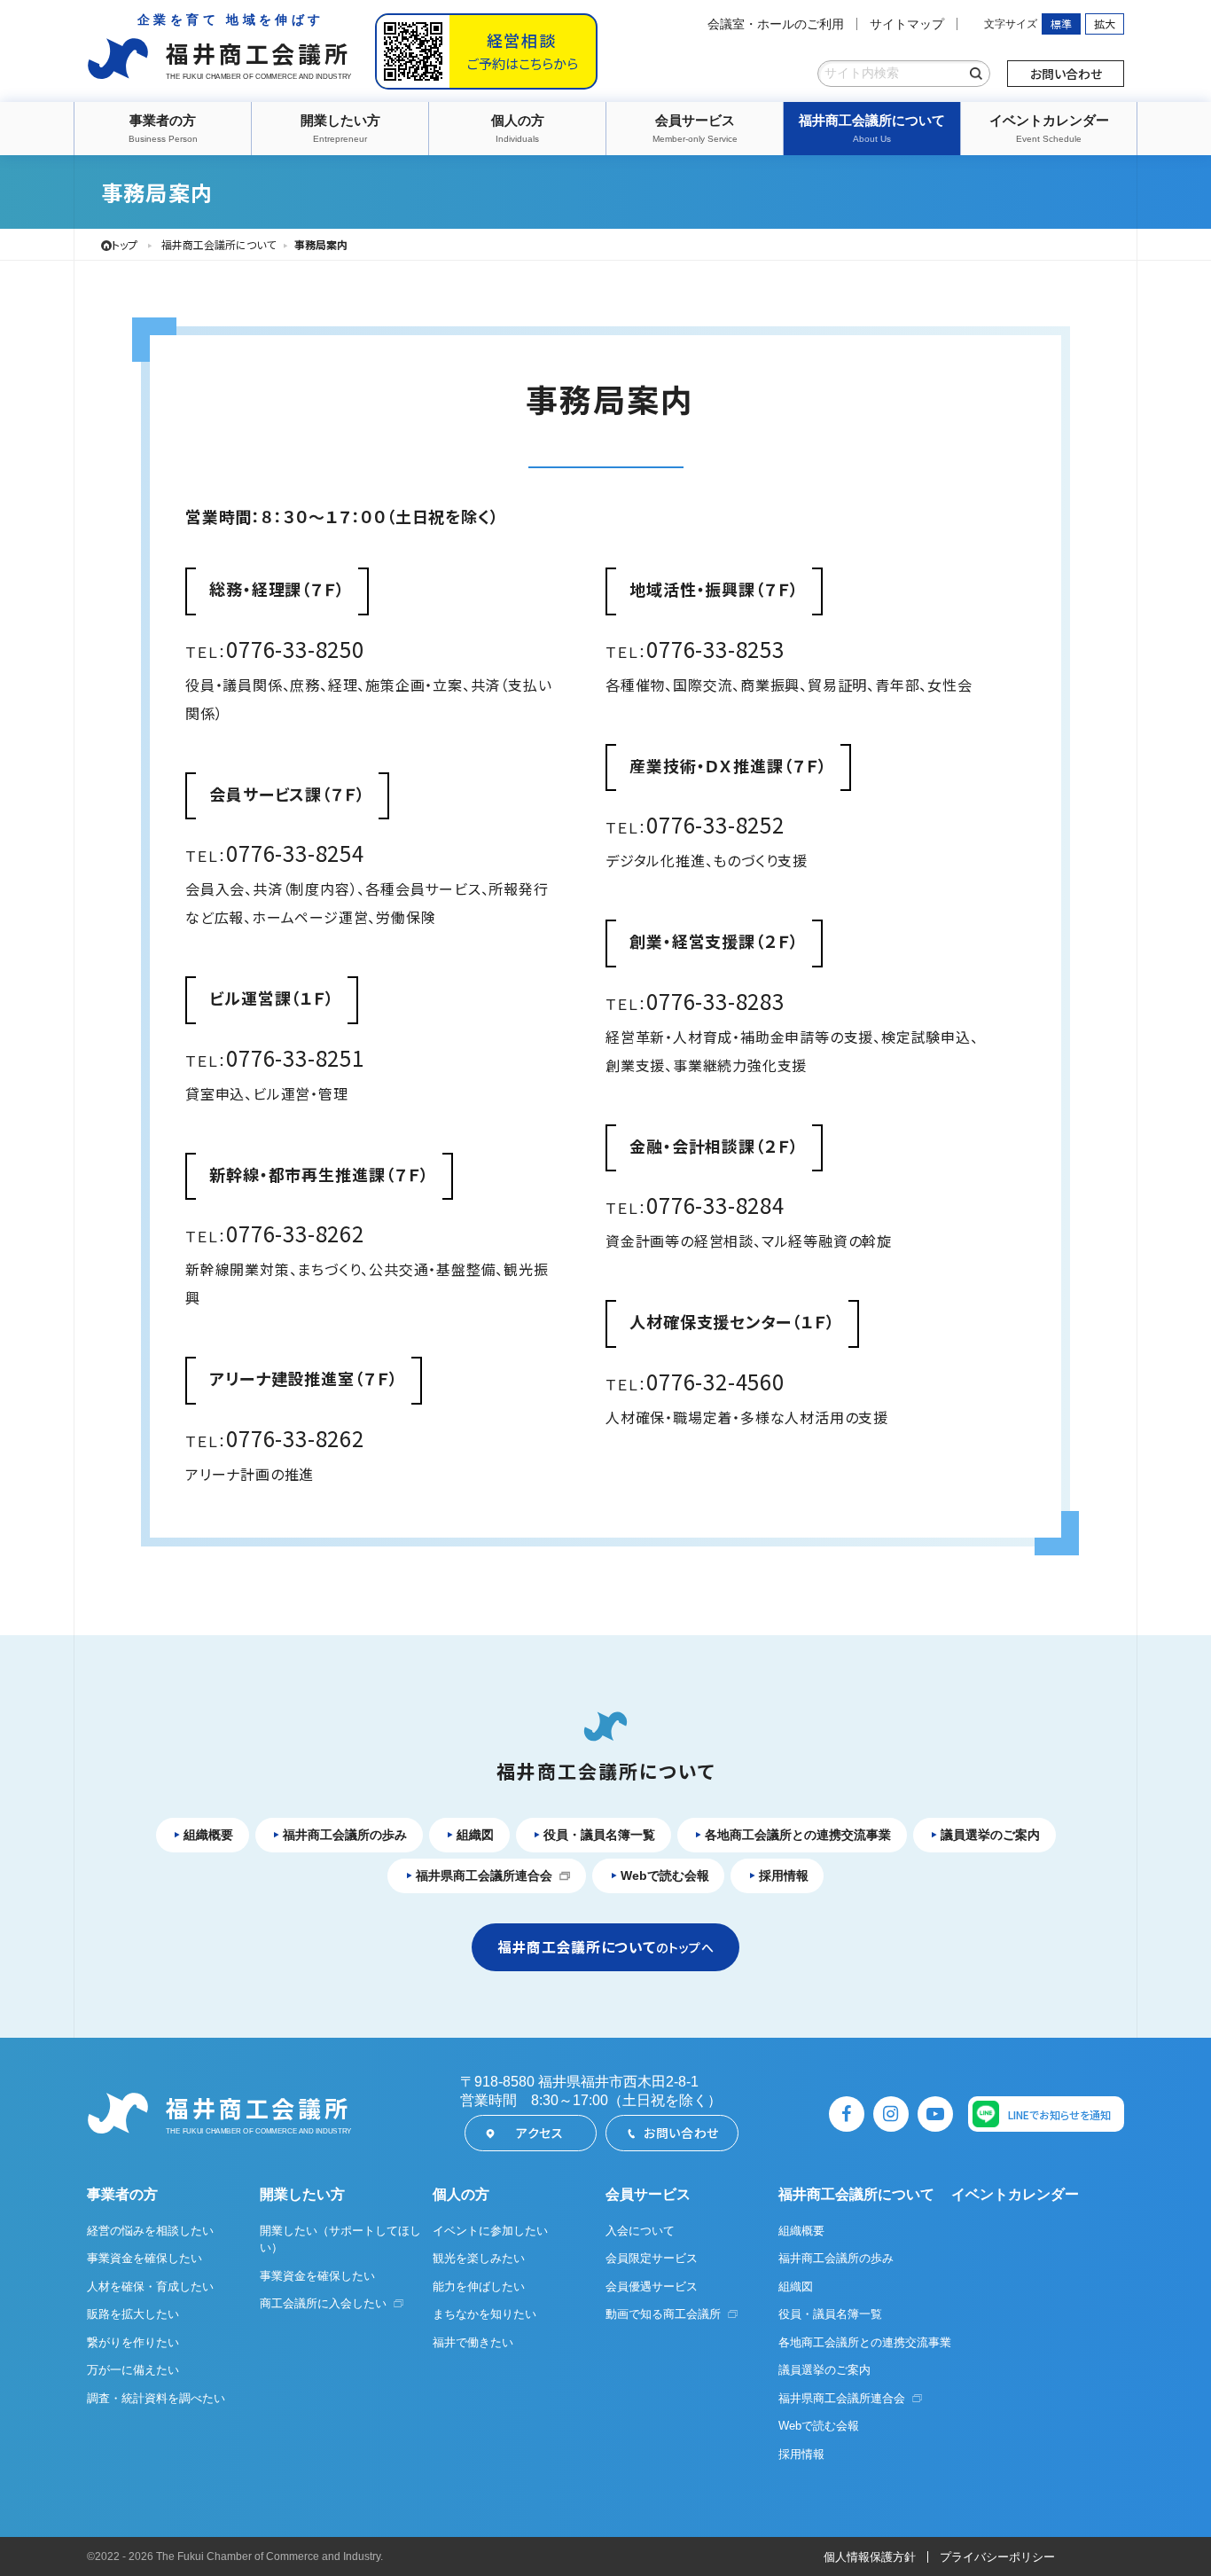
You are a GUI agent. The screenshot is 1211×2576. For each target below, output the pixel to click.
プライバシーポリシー (997, 2557)
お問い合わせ (1066, 74)
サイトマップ (907, 24)
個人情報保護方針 (870, 2557)
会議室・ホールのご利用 (776, 24)
